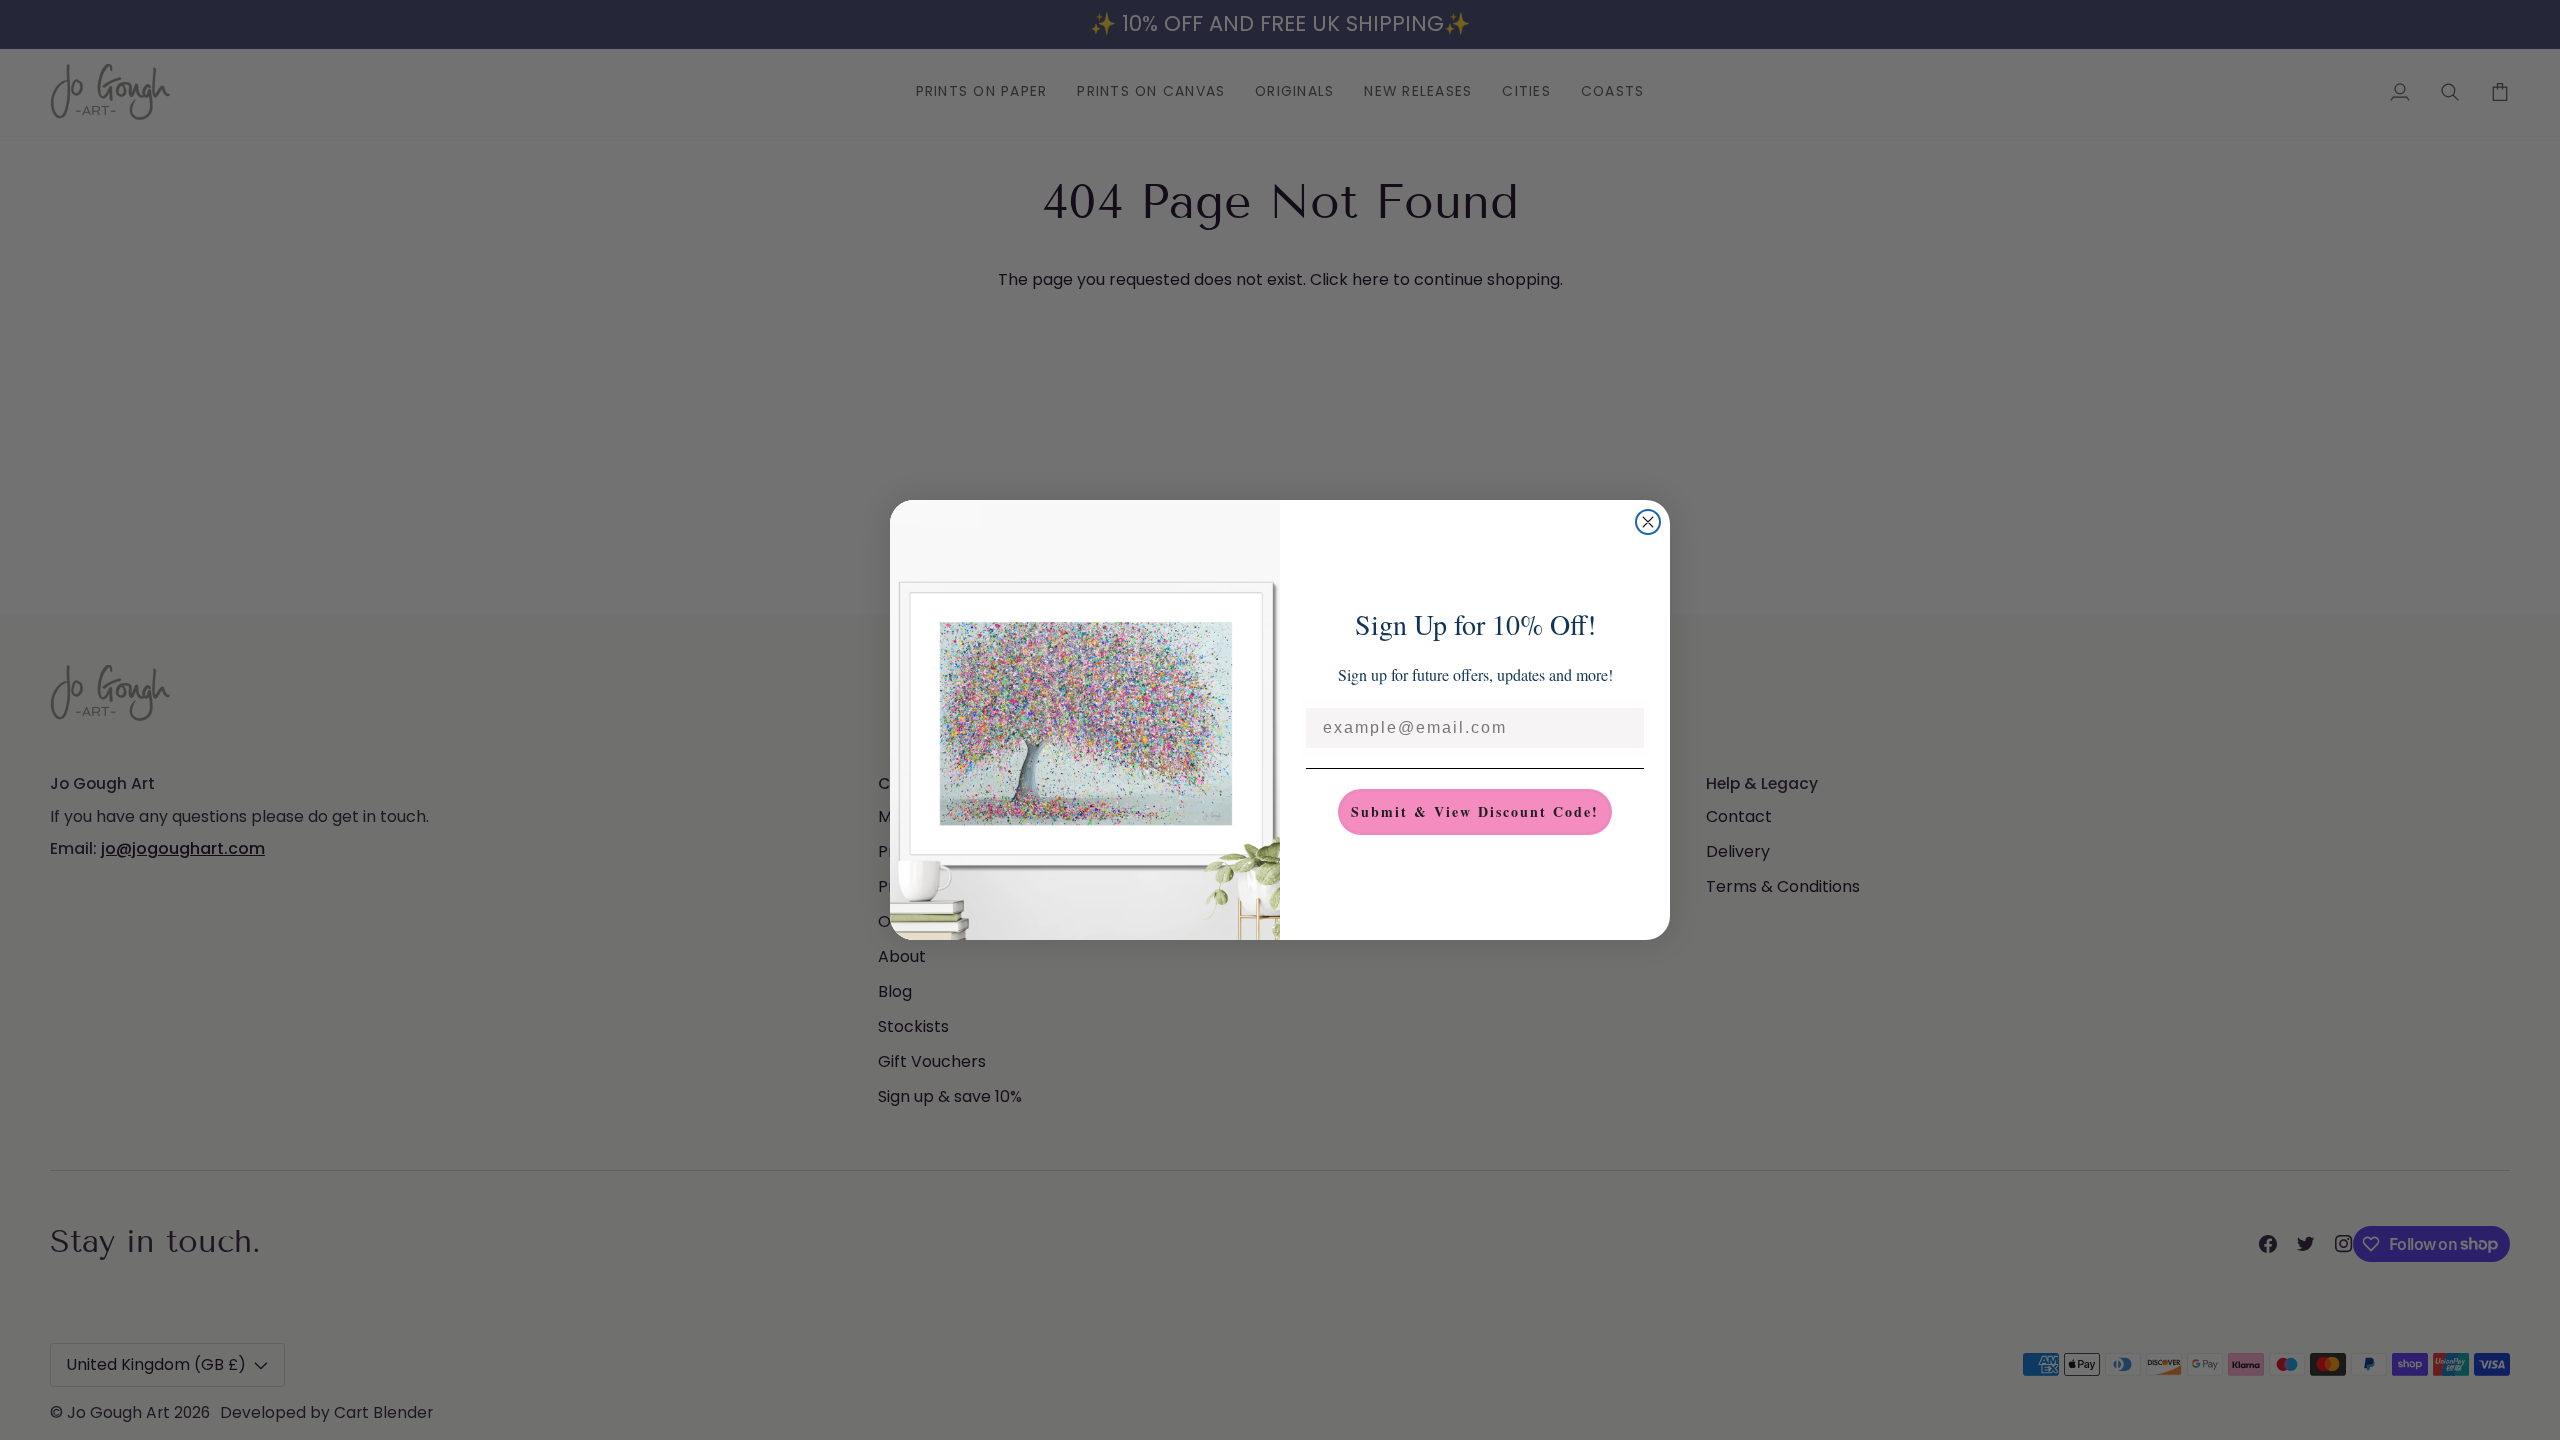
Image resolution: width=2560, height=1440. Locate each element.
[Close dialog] (1648, 522)
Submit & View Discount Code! (1475, 811)
